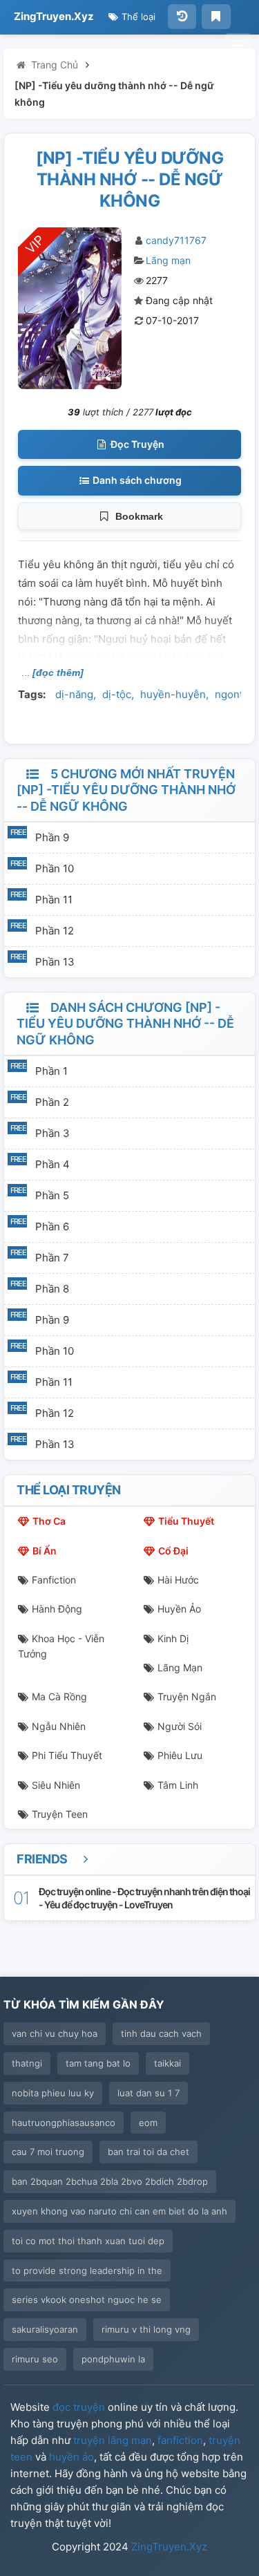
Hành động (57, 1609)
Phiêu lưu (180, 1755)
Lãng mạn (168, 260)
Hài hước (178, 1580)
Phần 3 (52, 1133)
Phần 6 (52, 1226)
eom (148, 2123)
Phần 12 (55, 931)
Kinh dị (173, 1638)
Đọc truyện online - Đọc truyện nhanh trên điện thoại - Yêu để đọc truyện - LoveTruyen (144, 1898)
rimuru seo (35, 2359)
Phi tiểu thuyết (67, 1755)
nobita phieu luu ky (53, 2093)
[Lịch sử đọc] (182, 17)
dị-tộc (117, 694)
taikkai (167, 2063)
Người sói (180, 1726)
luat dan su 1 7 (148, 2093)
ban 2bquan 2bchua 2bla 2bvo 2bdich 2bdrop (110, 2181)
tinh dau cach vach (161, 2033)
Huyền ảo (179, 1609)
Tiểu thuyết (186, 1521)
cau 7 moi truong (48, 2152)
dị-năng (74, 694)
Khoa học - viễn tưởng (61, 1646)
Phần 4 (52, 1164)
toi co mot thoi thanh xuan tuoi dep (88, 2241)
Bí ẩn (45, 1551)
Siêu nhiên (56, 1785)
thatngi (27, 2063)
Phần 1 (51, 1071)
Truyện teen (60, 1814)
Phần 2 (52, 1102)
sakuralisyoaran (45, 2329)
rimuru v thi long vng (146, 2329)
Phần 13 (55, 962)
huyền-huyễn (173, 694)
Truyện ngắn (187, 1696)
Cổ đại (173, 1551)
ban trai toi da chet (148, 2152)
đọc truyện (79, 2407)
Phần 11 (54, 900)
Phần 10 (55, 868)
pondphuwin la (113, 2359)
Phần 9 (52, 837)
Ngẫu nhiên (59, 1726)
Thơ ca (49, 1521)
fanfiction (180, 2440)
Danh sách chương (136, 480)
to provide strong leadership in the (87, 2271)
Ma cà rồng (59, 1696)
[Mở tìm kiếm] (238, 46)
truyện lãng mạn (113, 2440)
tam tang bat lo (98, 2063)
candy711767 (176, 240)
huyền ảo (71, 2457)
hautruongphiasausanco (64, 2123)
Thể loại (137, 17)
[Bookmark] (216, 17)
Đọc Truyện (136, 444)
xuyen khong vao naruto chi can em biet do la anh (119, 2211)
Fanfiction (54, 1580)
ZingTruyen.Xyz (54, 16)
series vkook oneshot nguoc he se (87, 2300)
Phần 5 (52, 1195)
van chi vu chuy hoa (55, 2033)
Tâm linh (178, 1785)
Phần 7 (52, 1258)
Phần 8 (52, 1289)
